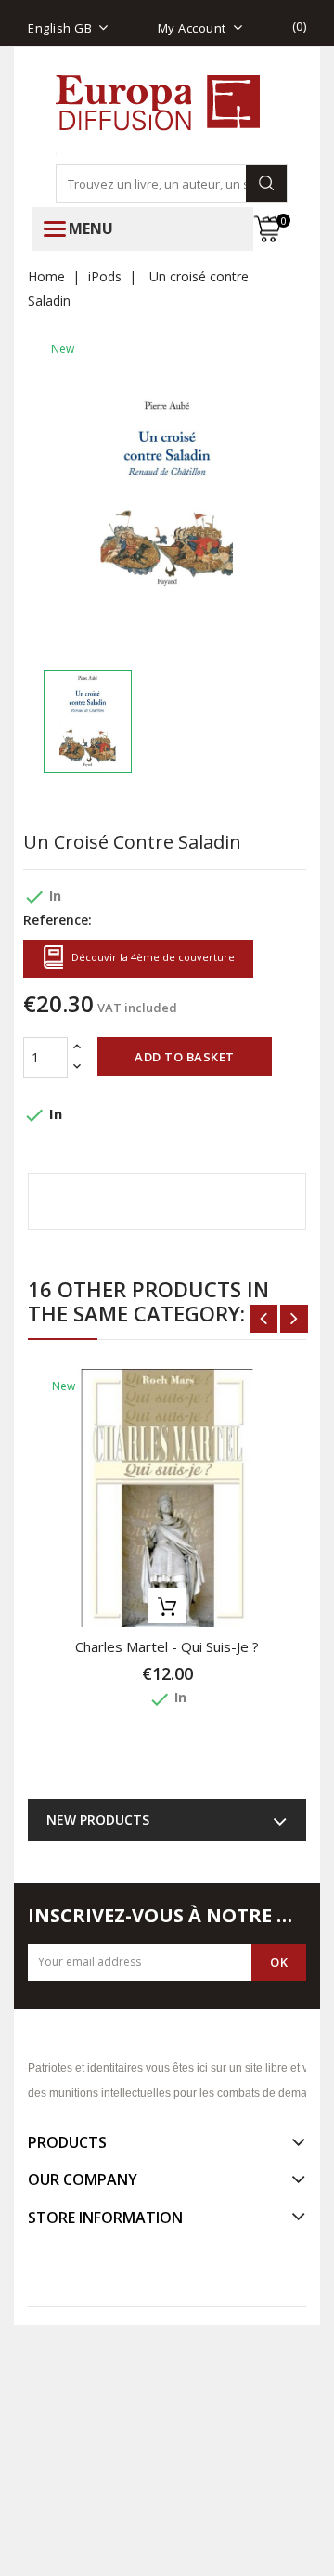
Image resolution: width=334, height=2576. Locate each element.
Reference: (58, 920)
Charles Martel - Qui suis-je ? (167, 1646)
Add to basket (185, 1057)
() (300, 26)
